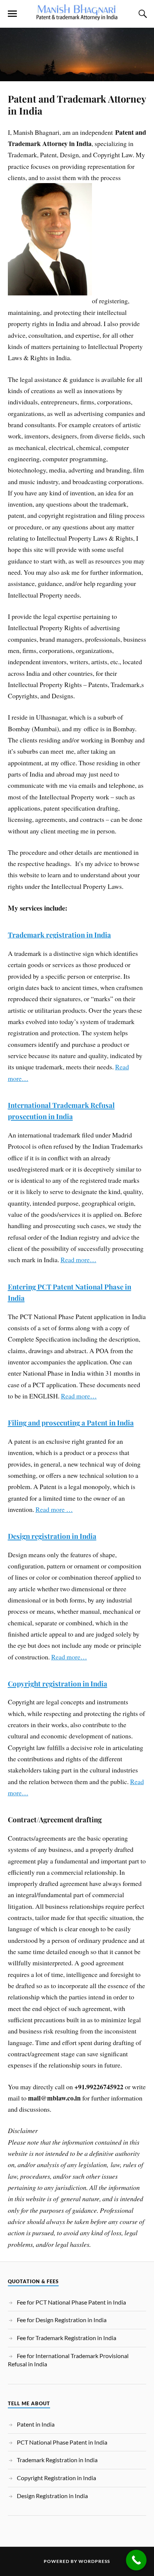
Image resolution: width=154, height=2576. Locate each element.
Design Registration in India (52, 2496)
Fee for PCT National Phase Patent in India (71, 2302)
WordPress (94, 2561)
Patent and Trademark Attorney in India (77, 104)
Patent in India (36, 2424)
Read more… (78, 1260)
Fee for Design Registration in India (62, 2320)
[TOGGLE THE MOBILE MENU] (12, 14)
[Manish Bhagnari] (77, 16)
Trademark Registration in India (57, 2460)
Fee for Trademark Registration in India (67, 2338)
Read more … (54, 1509)
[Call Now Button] (136, 2560)
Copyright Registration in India (56, 2478)
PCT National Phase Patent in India (62, 2442)
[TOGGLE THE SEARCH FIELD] (142, 14)
